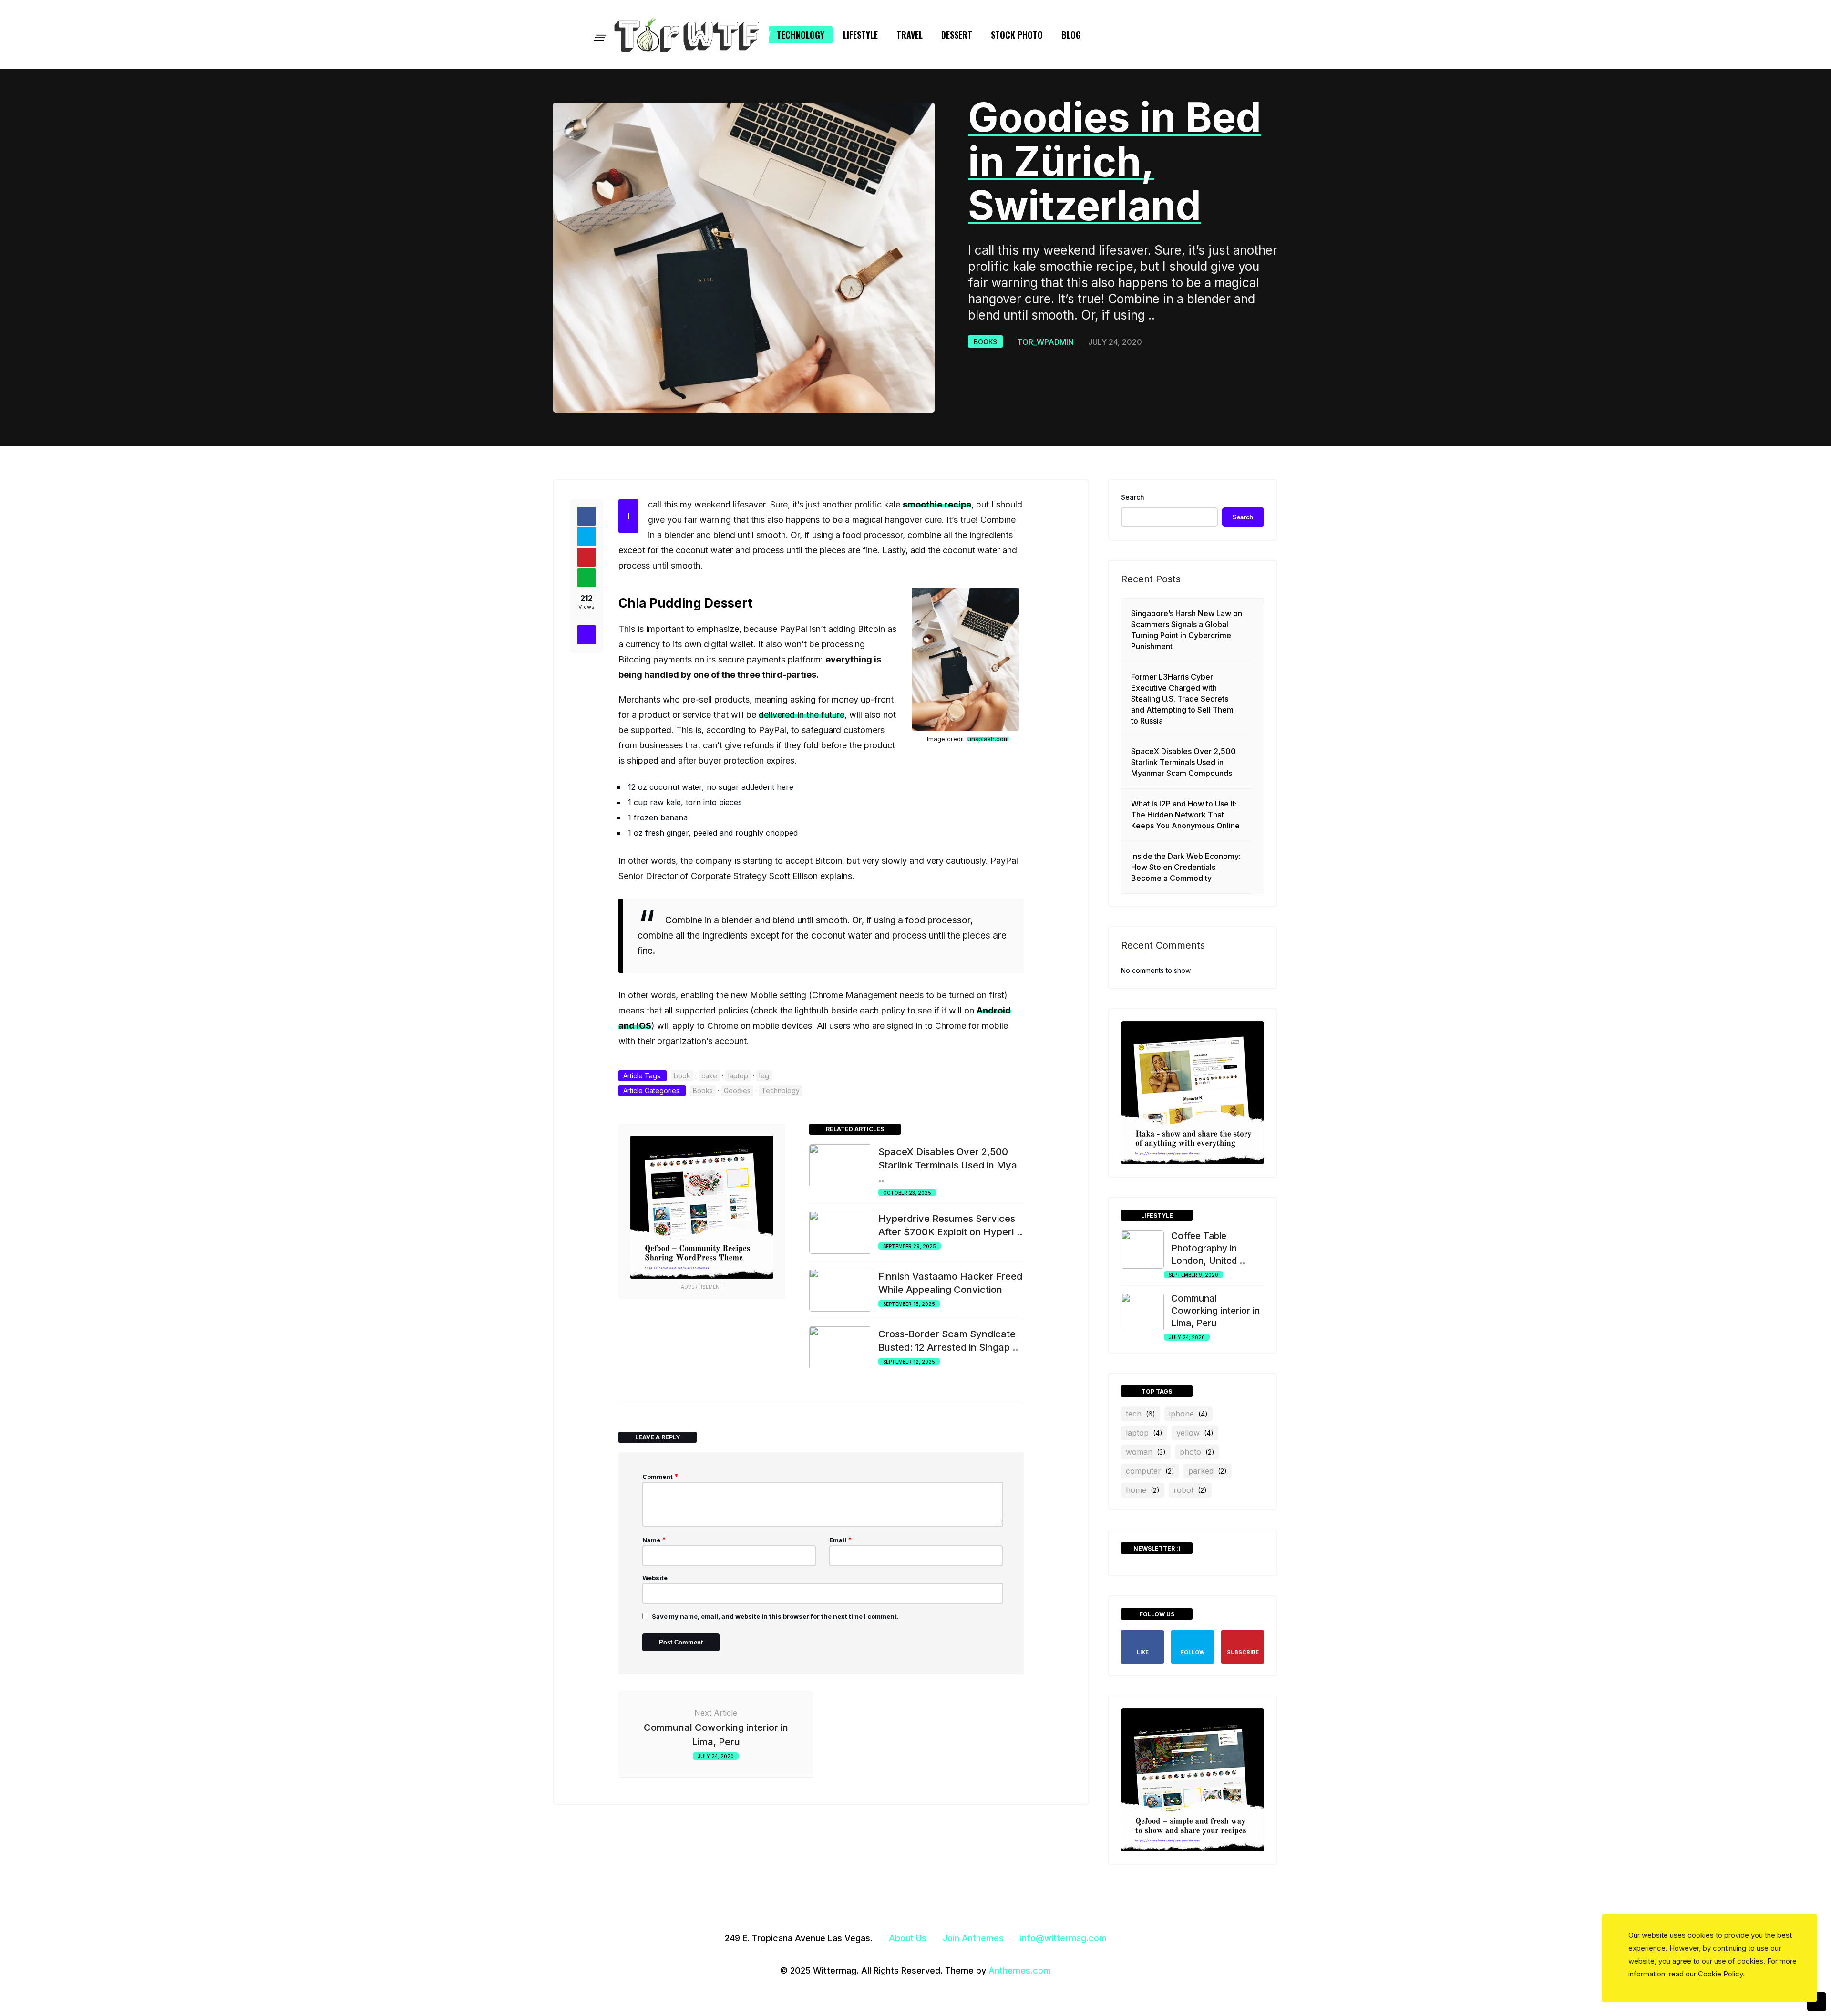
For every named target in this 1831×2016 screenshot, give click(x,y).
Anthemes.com (1020, 1970)
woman (1146, 1452)
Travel (910, 35)
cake (709, 1076)
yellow (1195, 1433)
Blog (1071, 35)
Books (985, 342)
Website (655, 1578)
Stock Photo (1017, 35)
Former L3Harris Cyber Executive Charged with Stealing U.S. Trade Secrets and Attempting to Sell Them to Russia (1182, 699)
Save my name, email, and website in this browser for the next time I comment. (775, 1616)
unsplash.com (988, 739)
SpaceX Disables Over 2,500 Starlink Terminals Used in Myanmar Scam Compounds (1183, 762)
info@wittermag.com (1063, 1938)
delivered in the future (802, 715)
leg (764, 1076)
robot (1190, 1490)
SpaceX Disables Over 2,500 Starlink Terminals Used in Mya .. (948, 1165)
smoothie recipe (937, 504)
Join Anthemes (973, 1938)
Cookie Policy (1720, 1974)
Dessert (957, 35)
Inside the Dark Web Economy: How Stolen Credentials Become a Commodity (1186, 867)
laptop (738, 1076)
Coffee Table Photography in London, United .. (1208, 1248)
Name (654, 1540)
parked (1208, 1471)
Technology (801, 35)
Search (1133, 497)
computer (1150, 1471)
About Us (908, 1938)
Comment (660, 1476)
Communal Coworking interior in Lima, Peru (1215, 1311)
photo (1197, 1452)
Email (841, 1540)
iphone (1188, 1414)
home (1143, 1490)
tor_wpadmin (1045, 342)
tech (1141, 1414)
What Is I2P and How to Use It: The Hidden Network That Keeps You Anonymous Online (1185, 815)
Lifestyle (860, 35)
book (682, 1076)
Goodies (737, 1091)
